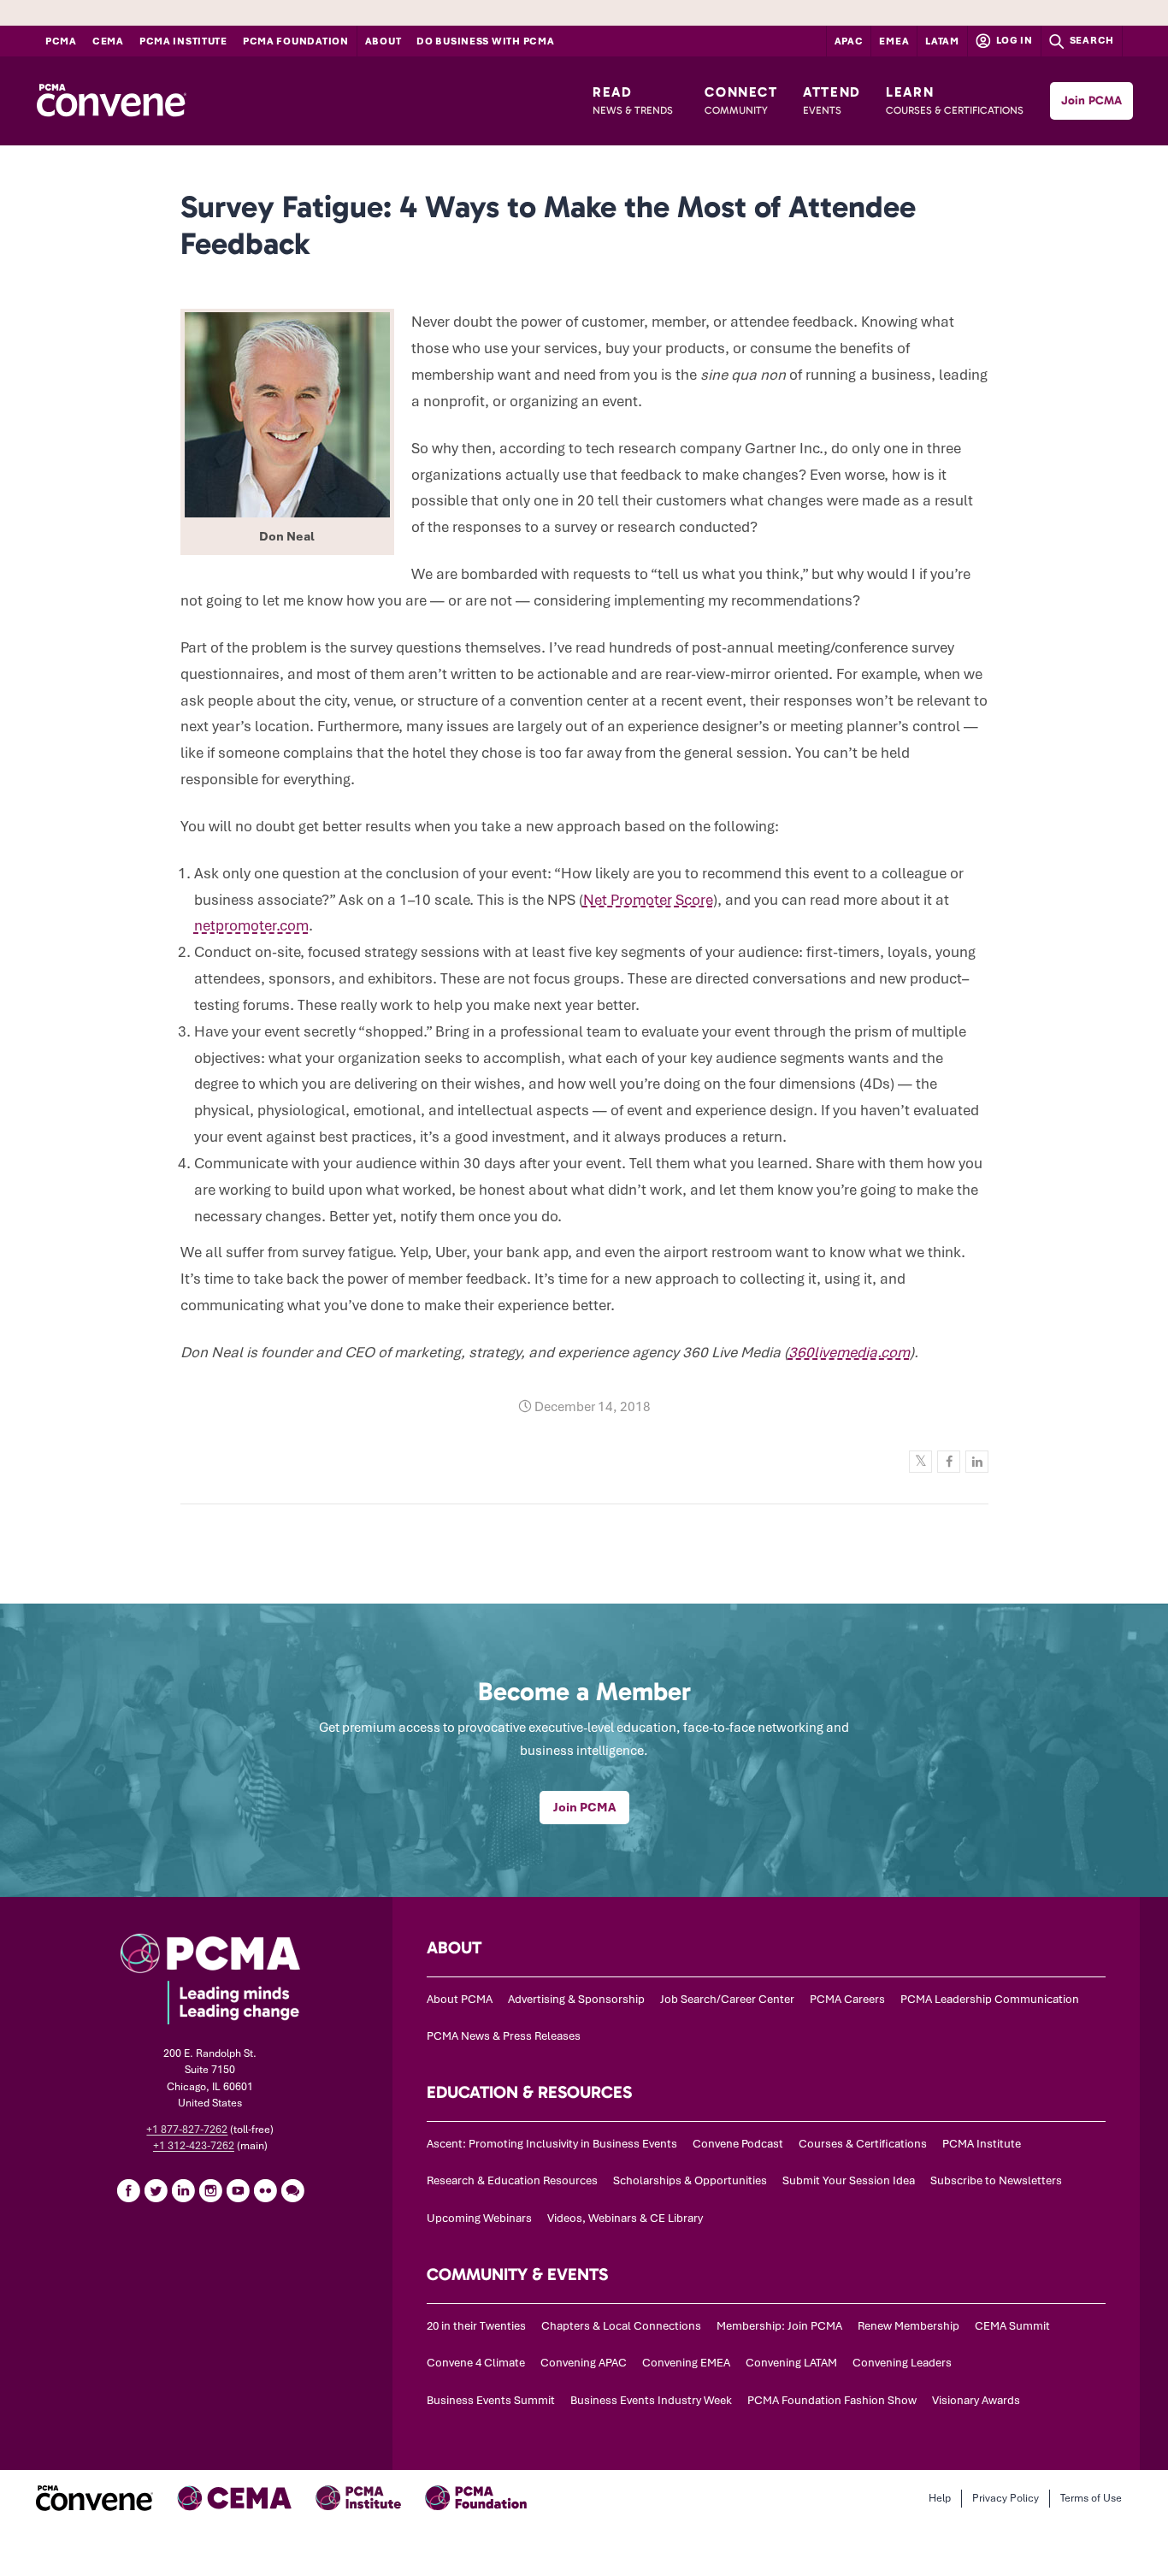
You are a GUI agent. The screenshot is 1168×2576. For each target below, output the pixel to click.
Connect (741, 100)
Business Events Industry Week (651, 2400)
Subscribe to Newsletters (996, 2180)
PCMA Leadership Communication (990, 1999)
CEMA (108, 41)
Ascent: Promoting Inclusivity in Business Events (552, 2144)
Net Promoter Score (648, 900)
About (383, 41)
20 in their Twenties (476, 2326)
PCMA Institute (183, 41)
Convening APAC (584, 2363)
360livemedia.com (849, 1352)
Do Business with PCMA (485, 41)
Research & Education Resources (512, 2180)
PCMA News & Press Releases (504, 2036)
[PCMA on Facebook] (128, 2190)
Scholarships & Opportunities (690, 2180)
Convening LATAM (791, 2363)
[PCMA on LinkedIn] (183, 2190)
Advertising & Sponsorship (576, 1999)
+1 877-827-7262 (187, 2130)
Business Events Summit (491, 2400)
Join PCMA (1091, 100)
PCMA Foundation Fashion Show (832, 2400)
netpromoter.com (251, 925)
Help (940, 2498)
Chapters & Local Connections (621, 2326)
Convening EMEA (686, 2363)
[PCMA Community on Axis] (292, 2190)
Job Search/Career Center (727, 1999)
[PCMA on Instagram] (210, 2190)
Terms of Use (1091, 2498)
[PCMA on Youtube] (238, 2190)
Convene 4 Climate (476, 2363)
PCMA (61, 41)
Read (633, 100)
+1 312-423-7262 (194, 2146)
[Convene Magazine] (111, 101)
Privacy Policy (1006, 2498)
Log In (1013, 40)
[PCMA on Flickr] (265, 2190)
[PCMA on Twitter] (156, 2190)
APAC (849, 41)
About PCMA (460, 1999)
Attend (832, 100)
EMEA (894, 41)
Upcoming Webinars (479, 2218)
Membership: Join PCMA (779, 2326)
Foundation (296, 41)
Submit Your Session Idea (849, 2180)
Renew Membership (908, 2326)
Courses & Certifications (863, 2144)
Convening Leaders (902, 2363)
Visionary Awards (976, 2400)
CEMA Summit (1012, 2326)
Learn (955, 100)
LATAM (942, 41)
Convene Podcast (738, 2144)
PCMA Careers (847, 1999)
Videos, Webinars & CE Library (625, 2218)
